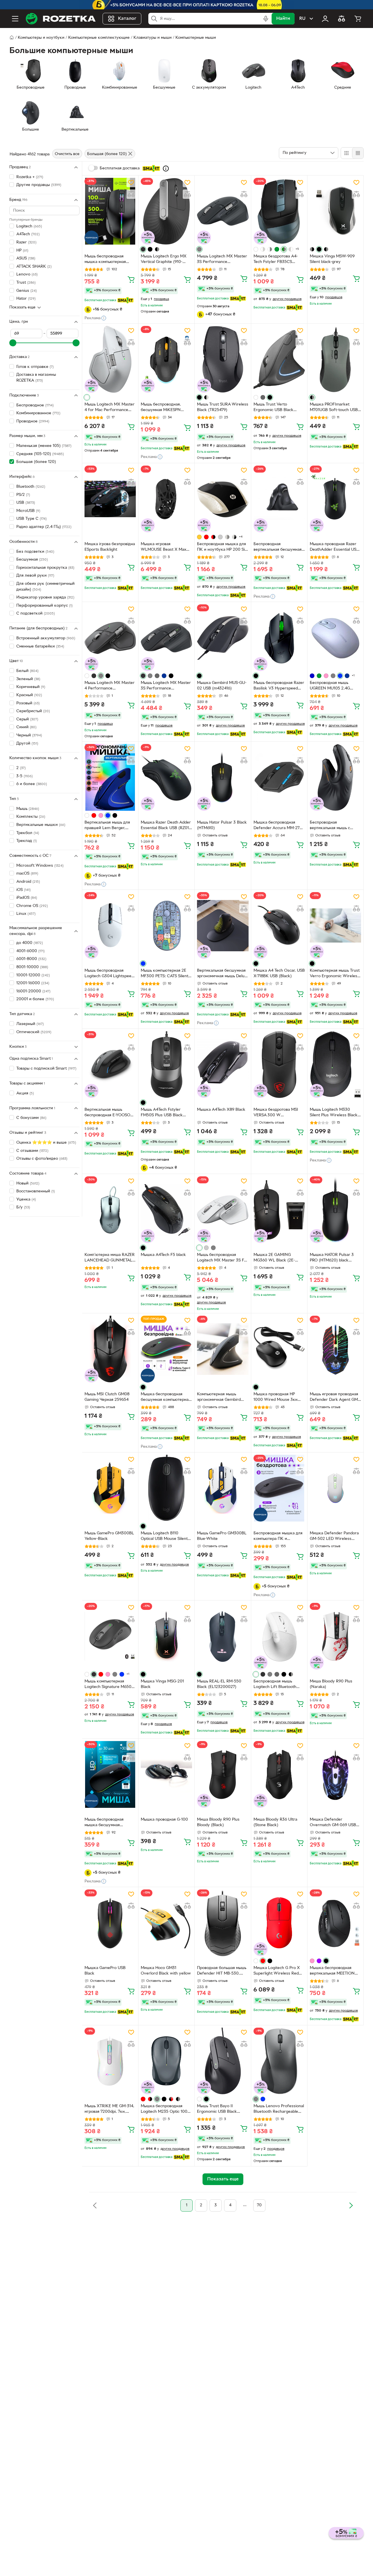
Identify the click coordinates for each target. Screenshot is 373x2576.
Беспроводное (35, 405)
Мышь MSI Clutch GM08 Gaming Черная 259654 (107, 1397)
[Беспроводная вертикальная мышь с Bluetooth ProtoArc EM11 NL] (335, 777)
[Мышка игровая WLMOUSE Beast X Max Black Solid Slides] (166, 499)
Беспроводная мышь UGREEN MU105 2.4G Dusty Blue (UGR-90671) (332, 686)
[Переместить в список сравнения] (131, 194)
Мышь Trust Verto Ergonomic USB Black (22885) (273, 408)
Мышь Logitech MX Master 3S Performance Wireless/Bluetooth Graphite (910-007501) (222, 260)
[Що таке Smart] (166, 169)
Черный (29, 735)
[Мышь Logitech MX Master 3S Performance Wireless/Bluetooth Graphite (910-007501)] (223, 211)
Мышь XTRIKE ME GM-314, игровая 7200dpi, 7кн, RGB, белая (109, 2110)
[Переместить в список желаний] (131, 183)
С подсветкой (36, 614)
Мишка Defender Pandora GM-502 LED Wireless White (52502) (334, 1537)
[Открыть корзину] (358, 19)
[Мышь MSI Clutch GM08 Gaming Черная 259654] (110, 1349)
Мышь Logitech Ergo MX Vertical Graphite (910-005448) (164, 260)
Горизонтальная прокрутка (45, 568)
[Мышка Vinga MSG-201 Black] (166, 1636)
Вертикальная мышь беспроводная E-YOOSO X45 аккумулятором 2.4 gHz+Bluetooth (107, 1113)
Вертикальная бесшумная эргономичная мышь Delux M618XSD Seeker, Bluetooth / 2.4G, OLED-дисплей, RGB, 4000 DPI (222, 974)
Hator (26, 299)
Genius (27, 291)
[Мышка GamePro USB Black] (110, 1923)
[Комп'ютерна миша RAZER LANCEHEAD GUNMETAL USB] (110, 1210)
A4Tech (28, 234)
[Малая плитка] (358, 153)
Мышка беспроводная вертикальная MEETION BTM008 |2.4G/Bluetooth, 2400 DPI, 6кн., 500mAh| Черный (334, 1971)
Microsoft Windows (40, 866)
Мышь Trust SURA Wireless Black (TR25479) (223, 407)
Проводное (33, 421)
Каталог (127, 19)
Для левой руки (35, 576)
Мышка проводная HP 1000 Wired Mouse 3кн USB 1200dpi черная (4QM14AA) (276, 1398)
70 (259, 2205)
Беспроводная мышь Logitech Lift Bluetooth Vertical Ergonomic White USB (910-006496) (277, 1685)
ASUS (26, 258)
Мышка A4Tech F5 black (163, 1255)
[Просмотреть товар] (143, 249)
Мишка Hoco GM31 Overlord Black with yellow (166, 1971)
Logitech (29, 226)
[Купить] (131, 279)
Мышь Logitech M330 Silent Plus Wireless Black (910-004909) (334, 1113)
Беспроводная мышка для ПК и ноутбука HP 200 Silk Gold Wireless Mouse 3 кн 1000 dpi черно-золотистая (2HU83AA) (222, 548)
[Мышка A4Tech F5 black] (166, 1210)
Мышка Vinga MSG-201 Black (162, 1684)
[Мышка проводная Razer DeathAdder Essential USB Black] (335, 499)
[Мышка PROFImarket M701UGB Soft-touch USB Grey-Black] (335, 359)
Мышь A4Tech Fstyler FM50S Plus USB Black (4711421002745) (162, 1113)
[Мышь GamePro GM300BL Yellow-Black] (110, 1488)
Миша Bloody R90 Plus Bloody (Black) (218, 1822)
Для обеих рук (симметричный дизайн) (45, 587)
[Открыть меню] (15, 19)
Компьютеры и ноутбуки (41, 38)
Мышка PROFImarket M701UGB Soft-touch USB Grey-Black (334, 408)
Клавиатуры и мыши (153, 38)
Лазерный (30, 1024)
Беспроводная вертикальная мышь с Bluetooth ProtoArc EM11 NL (333, 826)
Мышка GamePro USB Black (105, 1971)
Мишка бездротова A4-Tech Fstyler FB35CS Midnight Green (276, 260)
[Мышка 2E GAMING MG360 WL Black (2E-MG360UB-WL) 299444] (279, 1210)
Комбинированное (38, 413)
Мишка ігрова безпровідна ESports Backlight (110, 547)
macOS (27, 874)
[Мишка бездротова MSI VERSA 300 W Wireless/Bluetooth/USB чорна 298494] (279, 1065)
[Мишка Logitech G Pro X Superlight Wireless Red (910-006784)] (279, 1923)
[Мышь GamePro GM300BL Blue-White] (223, 1488)
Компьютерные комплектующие (99, 38)
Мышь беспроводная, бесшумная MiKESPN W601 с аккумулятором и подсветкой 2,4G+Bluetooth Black (165, 408)
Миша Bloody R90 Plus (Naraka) (331, 1684)
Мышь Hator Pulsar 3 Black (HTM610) (222, 825)
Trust (26, 283)
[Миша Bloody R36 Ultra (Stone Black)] (279, 1774)
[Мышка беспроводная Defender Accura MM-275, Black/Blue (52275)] (279, 777)
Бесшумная (32, 560)
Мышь (28, 809)
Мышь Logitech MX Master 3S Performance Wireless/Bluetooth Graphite (166, 686)
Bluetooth (31, 487)
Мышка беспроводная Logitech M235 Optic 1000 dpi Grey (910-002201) (165, 2110)
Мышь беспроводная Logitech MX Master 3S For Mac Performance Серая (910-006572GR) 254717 (222, 1258)
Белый (27, 671)
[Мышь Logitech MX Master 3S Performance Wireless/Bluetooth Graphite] (166, 638)
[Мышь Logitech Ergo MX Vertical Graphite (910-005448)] (166, 211)
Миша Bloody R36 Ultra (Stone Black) (275, 1822)
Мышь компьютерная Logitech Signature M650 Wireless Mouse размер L (109, 1685)
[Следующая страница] (351, 2205)
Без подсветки (35, 552)
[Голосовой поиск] (266, 19)
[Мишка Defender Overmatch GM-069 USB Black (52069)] (335, 1774)
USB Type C (31, 519)
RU (302, 19)
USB (26, 503)
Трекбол (28, 833)
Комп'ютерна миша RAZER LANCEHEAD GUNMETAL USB (110, 1258)
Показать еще (22, 307)
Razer (26, 242)
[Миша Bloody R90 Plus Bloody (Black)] (223, 1774)
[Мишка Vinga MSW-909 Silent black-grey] (335, 211)
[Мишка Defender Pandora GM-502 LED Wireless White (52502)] (335, 1488)
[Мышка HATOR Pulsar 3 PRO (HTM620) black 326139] (335, 1210)
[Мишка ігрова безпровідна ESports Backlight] (110, 499)
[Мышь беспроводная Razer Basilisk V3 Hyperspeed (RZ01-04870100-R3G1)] (279, 638)
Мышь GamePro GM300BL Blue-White (222, 1536)
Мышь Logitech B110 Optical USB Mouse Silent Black (164, 1537)
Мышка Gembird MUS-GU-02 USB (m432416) (222, 686)
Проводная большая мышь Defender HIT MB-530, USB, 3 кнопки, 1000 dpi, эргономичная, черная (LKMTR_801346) (222, 1971)
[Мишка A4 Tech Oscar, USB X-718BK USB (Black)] (279, 925)
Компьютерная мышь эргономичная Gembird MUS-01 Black (219, 1398)
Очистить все (67, 154)
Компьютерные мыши (196, 38)
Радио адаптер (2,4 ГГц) (44, 527)
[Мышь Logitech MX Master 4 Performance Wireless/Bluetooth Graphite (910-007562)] (110, 638)
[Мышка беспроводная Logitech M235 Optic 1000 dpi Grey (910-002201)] (166, 2061)
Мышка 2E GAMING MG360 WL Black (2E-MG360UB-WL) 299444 (275, 1258)
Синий (26, 727)
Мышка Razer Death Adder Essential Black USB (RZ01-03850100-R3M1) (166, 826)
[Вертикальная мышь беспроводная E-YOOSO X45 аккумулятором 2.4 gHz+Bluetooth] (110, 1065)
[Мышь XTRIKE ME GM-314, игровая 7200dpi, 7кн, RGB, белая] (110, 2061)
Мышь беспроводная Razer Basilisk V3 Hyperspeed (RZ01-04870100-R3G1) (279, 686)
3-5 (24, 776)
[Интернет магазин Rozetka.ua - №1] (61, 19)
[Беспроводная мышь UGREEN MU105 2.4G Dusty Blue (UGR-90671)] (335, 638)
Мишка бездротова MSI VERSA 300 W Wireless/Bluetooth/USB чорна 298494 (276, 1113)
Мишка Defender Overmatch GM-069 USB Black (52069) (333, 1823)
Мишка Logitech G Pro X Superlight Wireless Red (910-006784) (277, 1971)
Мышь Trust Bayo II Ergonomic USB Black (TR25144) (217, 2110)
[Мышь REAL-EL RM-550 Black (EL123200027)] (223, 1636)
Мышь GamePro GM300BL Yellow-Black (109, 1536)
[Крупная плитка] (346, 153)
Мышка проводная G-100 (164, 1820)
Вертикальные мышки (41, 825)
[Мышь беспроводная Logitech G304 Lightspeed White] (110, 925)
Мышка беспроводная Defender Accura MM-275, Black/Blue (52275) (278, 826)
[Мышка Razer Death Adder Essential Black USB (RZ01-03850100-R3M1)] (166, 777)
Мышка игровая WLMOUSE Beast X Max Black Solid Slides (163, 548)
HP (22, 251)
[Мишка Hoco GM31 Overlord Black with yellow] (166, 1923)
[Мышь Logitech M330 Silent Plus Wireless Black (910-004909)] (335, 1065)
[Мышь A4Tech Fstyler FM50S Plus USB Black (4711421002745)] (166, 1065)
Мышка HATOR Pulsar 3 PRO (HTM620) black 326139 (332, 1258)
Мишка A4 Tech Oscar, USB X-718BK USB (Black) (279, 973)
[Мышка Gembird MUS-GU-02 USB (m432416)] (223, 638)
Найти (283, 19)
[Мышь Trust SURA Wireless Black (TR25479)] (223, 359)
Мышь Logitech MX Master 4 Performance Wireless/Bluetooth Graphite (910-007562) (110, 686)
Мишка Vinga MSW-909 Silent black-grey (332, 259)
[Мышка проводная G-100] (166, 1774)
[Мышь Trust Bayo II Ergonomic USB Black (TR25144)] (223, 2061)
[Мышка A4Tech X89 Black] (223, 1065)
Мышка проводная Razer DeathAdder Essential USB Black (334, 548)
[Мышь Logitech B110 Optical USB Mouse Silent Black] (166, 1488)
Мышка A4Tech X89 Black (221, 1110)
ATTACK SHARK (34, 267)
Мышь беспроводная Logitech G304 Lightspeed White (109, 974)
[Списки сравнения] (342, 19)
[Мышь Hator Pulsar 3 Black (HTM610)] (223, 777)
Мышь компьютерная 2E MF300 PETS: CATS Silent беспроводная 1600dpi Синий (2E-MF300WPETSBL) (164, 974)
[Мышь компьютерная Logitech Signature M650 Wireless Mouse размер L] (110, 1636)
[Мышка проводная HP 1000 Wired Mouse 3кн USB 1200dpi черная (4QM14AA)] (279, 1349)
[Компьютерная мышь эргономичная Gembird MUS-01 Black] (223, 1349)
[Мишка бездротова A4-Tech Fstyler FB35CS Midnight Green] (279, 211)
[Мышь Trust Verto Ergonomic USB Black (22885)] (279, 359)
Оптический (34, 1032)
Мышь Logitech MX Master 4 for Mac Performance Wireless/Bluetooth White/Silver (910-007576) (110, 408)
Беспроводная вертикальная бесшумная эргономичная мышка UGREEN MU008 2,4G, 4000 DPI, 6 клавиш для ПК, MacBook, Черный (278, 548)
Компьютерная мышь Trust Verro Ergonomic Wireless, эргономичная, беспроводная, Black (335, 974)
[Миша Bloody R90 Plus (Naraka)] (335, 1636)
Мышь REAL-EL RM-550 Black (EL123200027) (219, 1684)
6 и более (32, 784)
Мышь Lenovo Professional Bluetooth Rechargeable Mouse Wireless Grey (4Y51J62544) (279, 2110)
